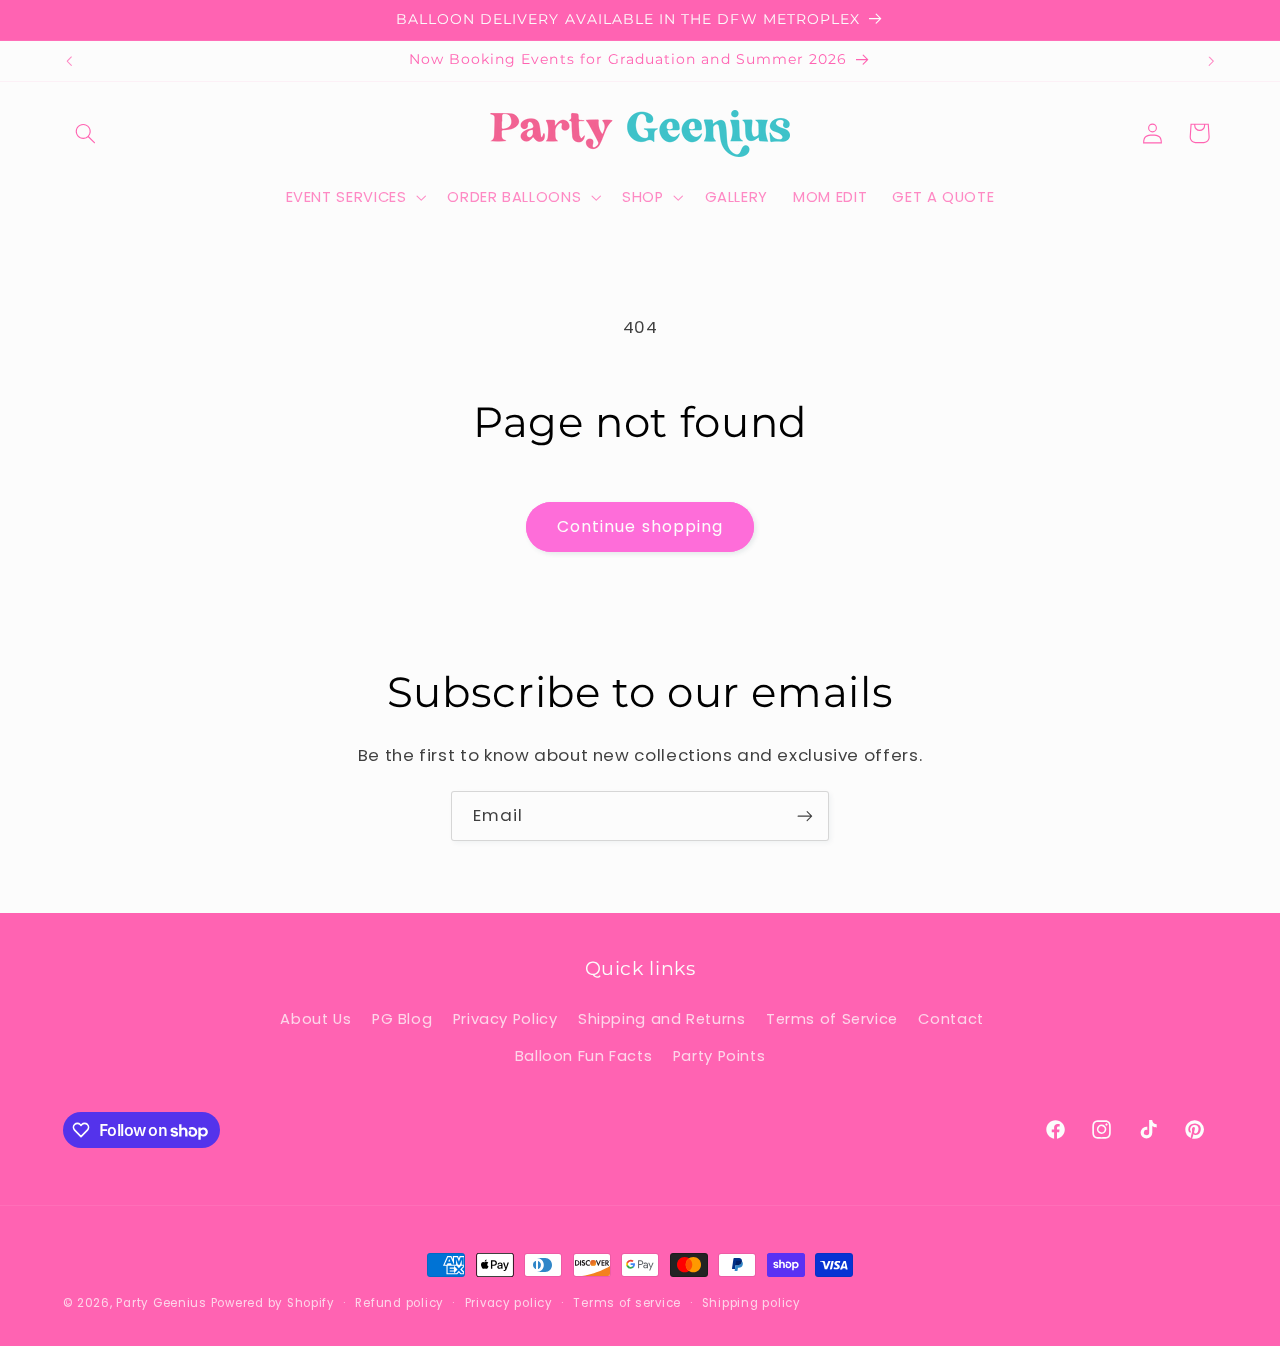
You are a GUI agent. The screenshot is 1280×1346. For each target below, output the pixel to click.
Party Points (719, 1056)
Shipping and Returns (662, 1019)
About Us (315, 1019)
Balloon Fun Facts (584, 1056)
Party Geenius (161, 1303)
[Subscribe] (805, 815)
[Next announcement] (1211, 61)
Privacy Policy (505, 1019)
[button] (86, 133)
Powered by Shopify (273, 1303)
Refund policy (399, 1303)
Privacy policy (509, 1303)
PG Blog (402, 1019)
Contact (950, 1019)
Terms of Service (832, 1019)
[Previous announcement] (69, 61)
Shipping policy (751, 1303)
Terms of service (627, 1303)
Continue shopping (640, 526)
